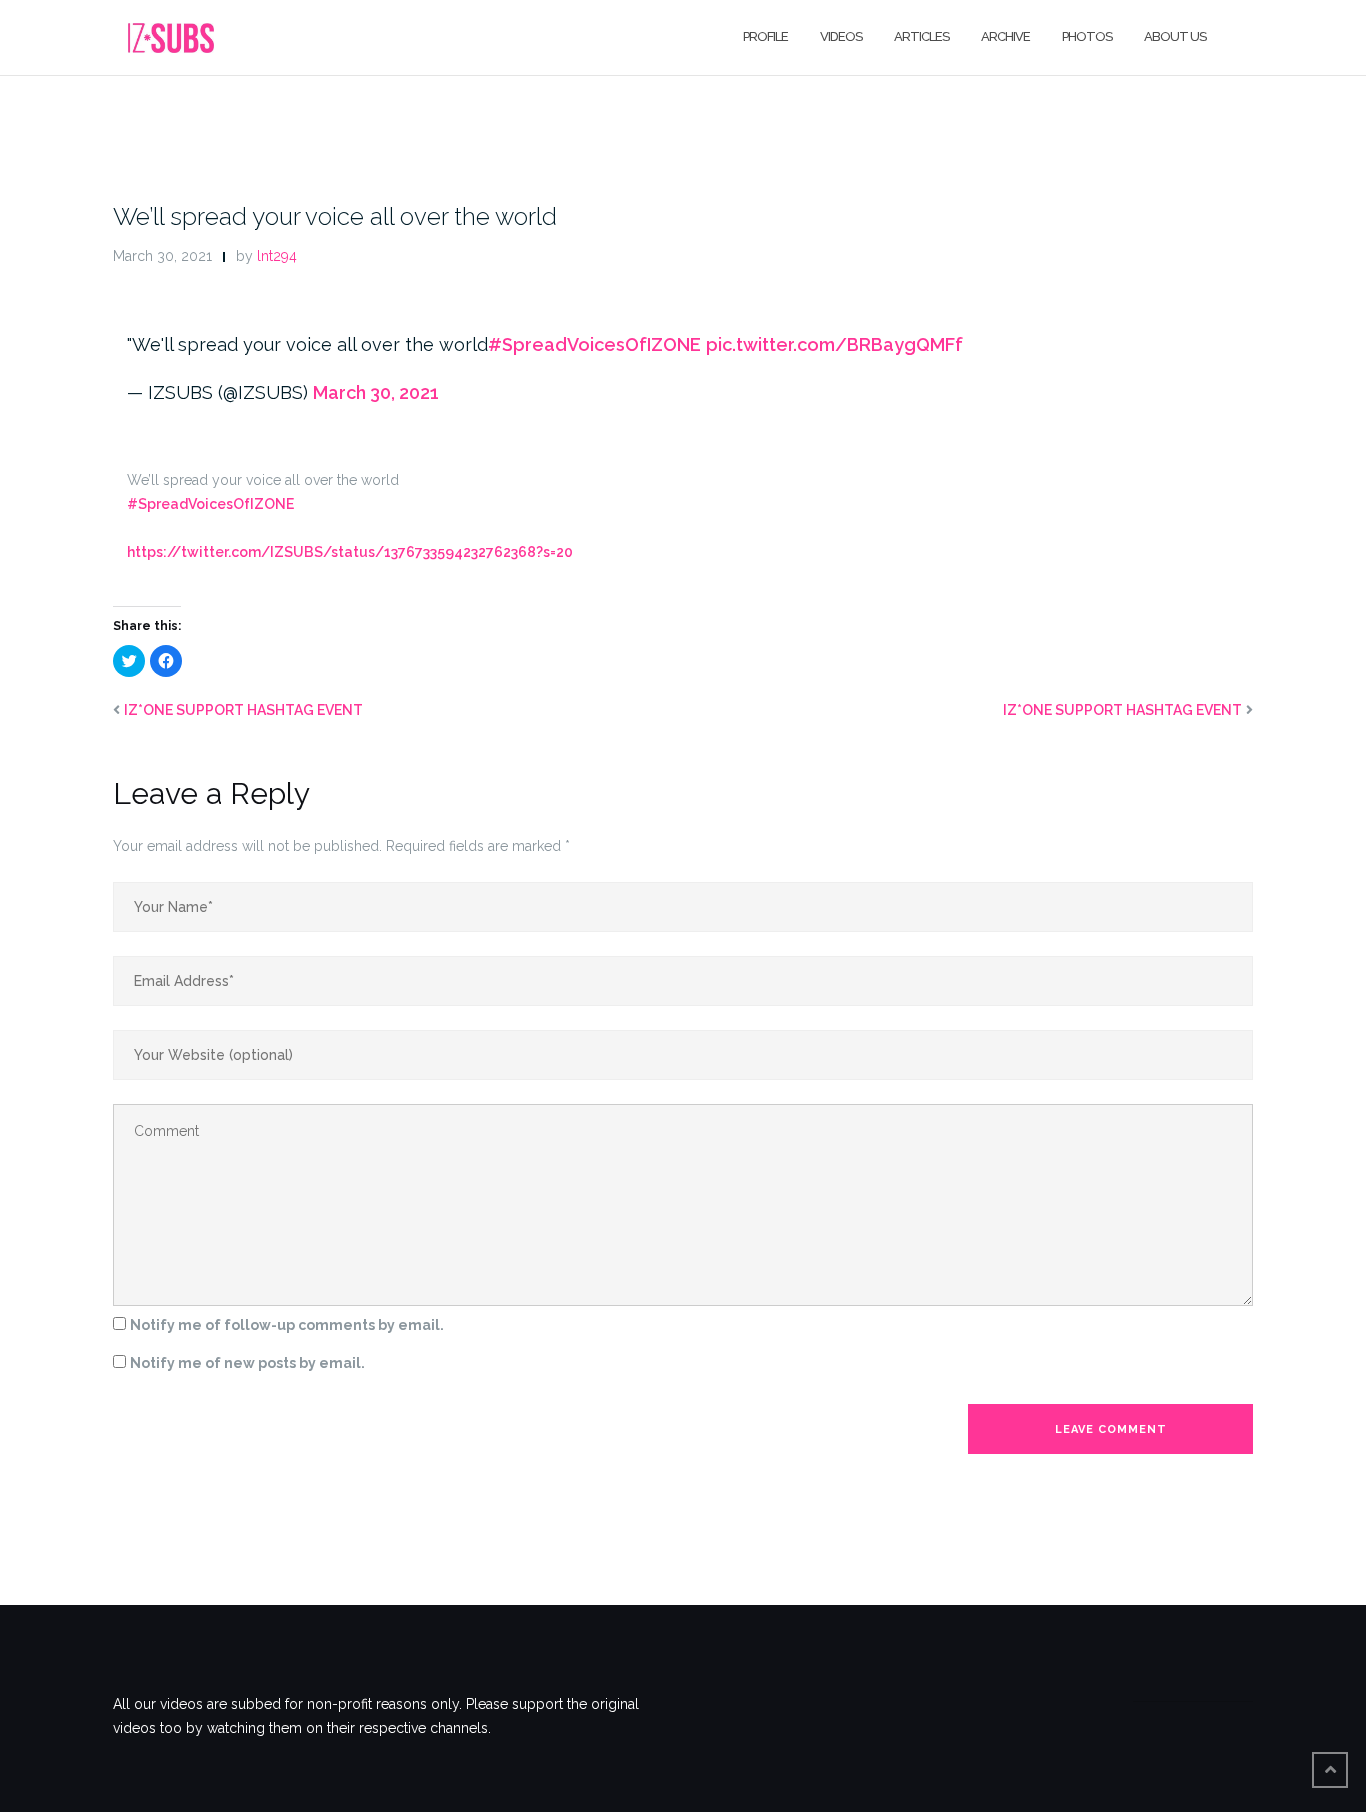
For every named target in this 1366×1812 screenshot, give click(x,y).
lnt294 (277, 256)
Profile (765, 36)
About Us (1175, 36)
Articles (921, 36)
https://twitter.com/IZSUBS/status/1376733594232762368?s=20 (350, 552)
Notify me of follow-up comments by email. (287, 1325)
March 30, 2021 (376, 392)
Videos (841, 36)
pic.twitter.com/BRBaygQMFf (834, 344)
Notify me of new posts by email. (247, 1363)
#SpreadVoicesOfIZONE (594, 344)
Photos (1087, 36)
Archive (1005, 36)
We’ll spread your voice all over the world (335, 216)
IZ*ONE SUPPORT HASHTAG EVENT (243, 710)
